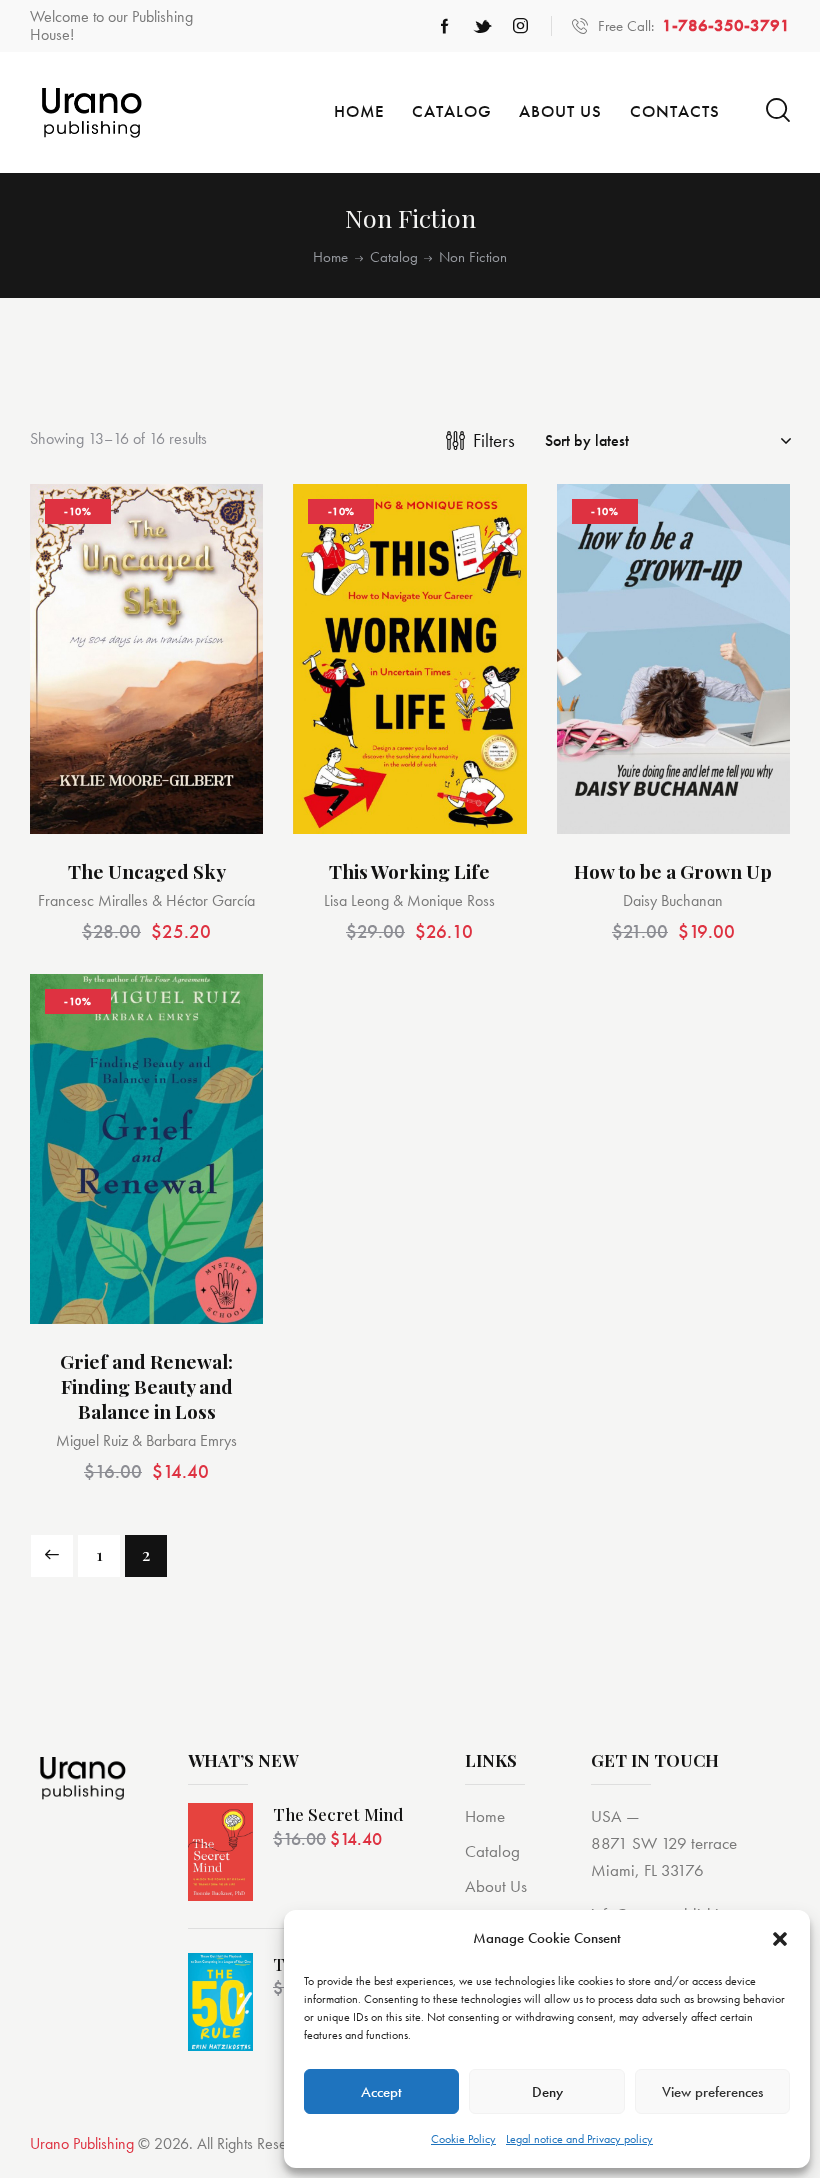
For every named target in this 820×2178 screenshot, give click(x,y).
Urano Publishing (82, 2143)
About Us (496, 1886)
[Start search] (778, 110)
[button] (780, 1939)
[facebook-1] (445, 26)
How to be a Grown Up (673, 871)
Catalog (394, 257)
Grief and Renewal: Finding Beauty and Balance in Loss (146, 1386)
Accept (381, 2092)
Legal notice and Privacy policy (579, 2139)
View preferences (712, 2092)
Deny (547, 2092)
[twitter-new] (483, 26)
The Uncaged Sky (147, 871)
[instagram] (521, 26)
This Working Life (409, 871)
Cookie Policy (463, 2139)
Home (330, 257)
